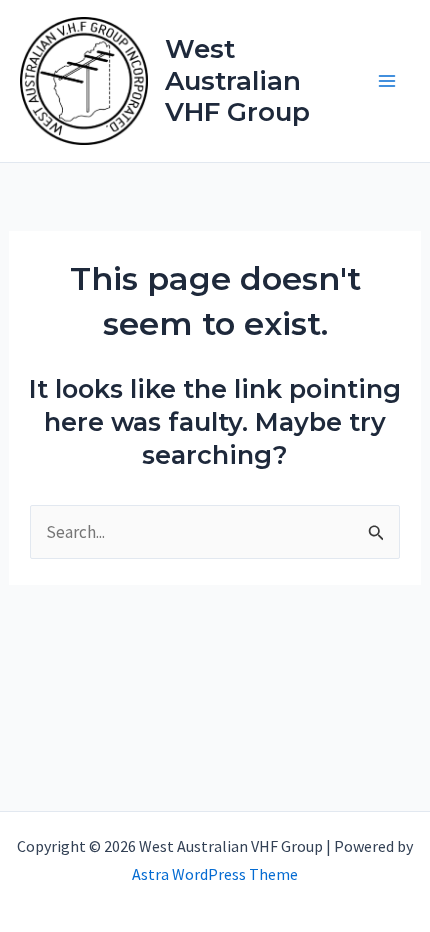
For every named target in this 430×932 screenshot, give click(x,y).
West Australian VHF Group (237, 80)
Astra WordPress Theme (215, 874)
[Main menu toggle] (388, 81)
